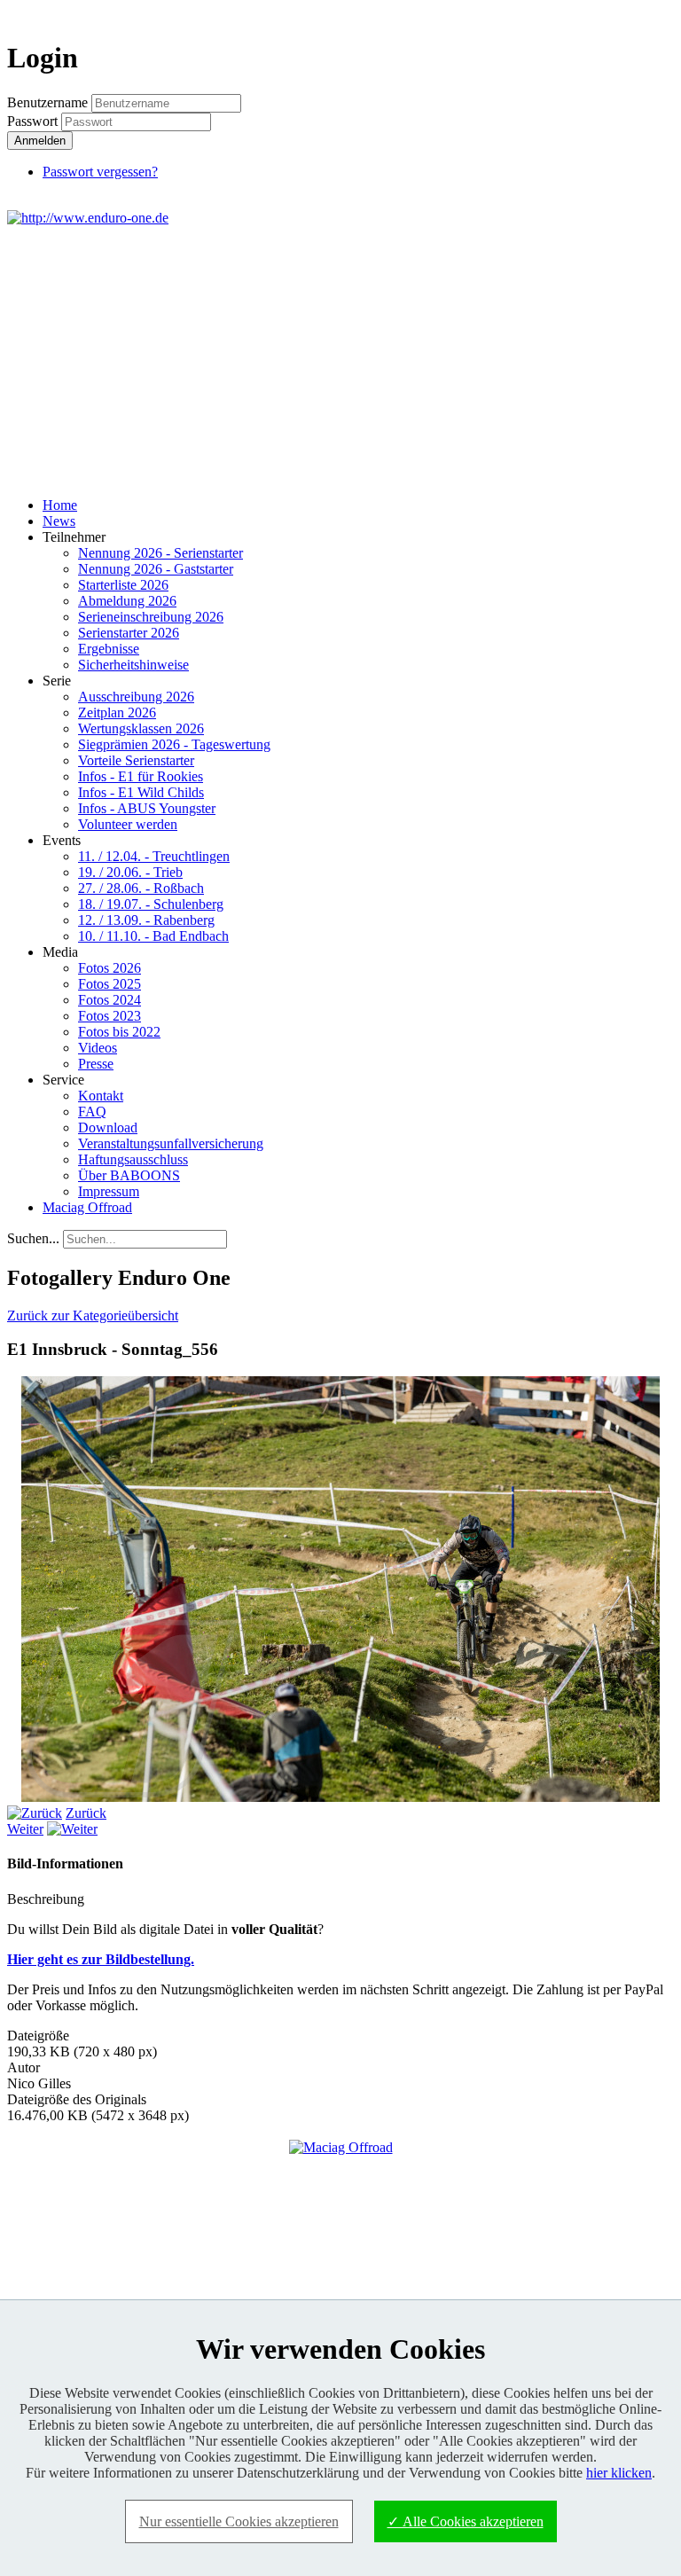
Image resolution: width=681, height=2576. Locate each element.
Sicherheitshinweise (133, 665)
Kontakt (101, 1096)
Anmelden (40, 141)
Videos (98, 1048)
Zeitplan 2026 (117, 713)
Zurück (86, 1813)
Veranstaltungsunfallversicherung (171, 1143)
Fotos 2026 (110, 968)
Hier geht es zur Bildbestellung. (101, 1959)
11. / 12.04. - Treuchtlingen (154, 856)
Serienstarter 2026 (129, 633)
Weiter (25, 1829)
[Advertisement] (340, 359)
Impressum (109, 1191)
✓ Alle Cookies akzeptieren (466, 2521)
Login (642, 15)
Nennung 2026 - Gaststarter (156, 569)
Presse (96, 1064)
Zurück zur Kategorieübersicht (93, 1315)
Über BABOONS (129, 1175)
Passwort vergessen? (100, 172)
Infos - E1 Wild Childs (141, 792)
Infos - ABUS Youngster (147, 808)
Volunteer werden (128, 824)
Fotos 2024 (110, 1000)
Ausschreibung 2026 (136, 697)
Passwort (34, 121)
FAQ (92, 1112)
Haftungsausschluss (133, 1159)
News (59, 521)
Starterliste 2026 (123, 585)
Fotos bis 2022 (119, 1032)
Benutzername (47, 102)
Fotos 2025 (110, 984)
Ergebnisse (109, 649)
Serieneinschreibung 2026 (151, 617)
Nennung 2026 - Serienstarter (160, 553)
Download (108, 1127)
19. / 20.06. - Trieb (130, 872)
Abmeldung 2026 (127, 601)
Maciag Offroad (87, 1207)
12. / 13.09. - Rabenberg (146, 920)
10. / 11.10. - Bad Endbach (153, 936)
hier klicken (619, 2473)
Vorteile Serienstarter (136, 760)
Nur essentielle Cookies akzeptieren (239, 2521)
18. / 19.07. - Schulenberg (151, 904)
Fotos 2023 (110, 1016)
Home (60, 505)
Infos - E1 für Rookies (141, 776)
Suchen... (33, 1238)
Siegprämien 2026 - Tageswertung (174, 744)
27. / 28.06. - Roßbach (141, 888)
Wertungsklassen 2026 (141, 728)
